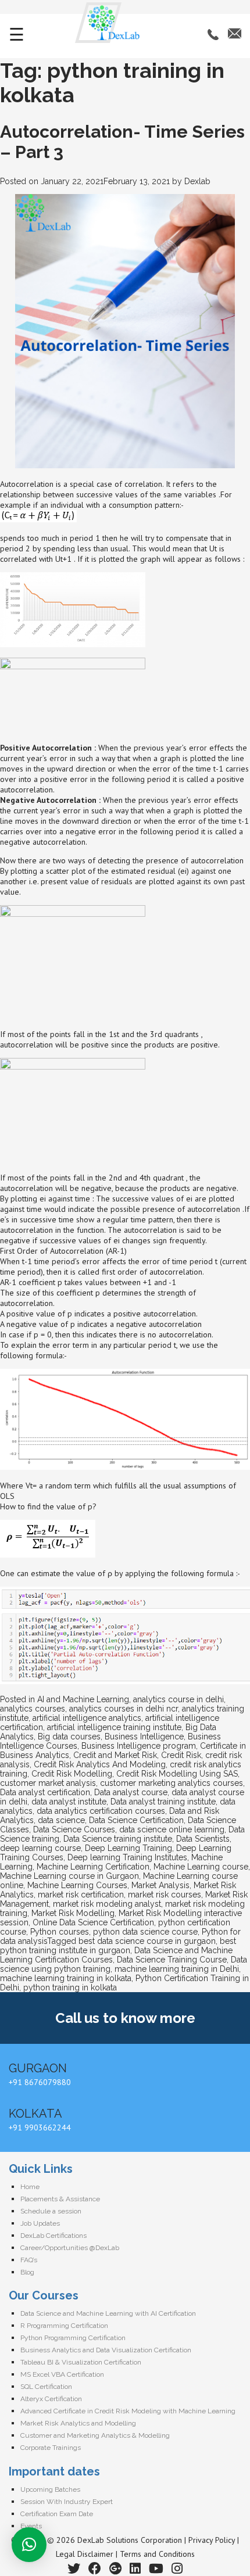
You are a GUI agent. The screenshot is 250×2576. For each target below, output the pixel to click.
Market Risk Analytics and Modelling (78, 2423)
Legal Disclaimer (85, 2554)
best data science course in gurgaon (147, 1941)
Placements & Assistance (60, 2199)
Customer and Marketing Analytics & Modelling (95, 2435)
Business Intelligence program (139, 1746)
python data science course (145, 1932)
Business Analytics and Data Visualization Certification (106, 2350)
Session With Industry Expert (67, 2502)
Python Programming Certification (73, 2338)
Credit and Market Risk (115, 1755)
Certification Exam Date (57, 2514)
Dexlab (197, 181)
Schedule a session (51, 2211)
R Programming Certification (64, 2326)
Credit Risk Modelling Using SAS (177, 1774)
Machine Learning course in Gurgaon (69, 1876)
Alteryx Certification (51, 2399)
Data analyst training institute (163, 1802)
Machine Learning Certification (93, 1867)
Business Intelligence (144, 1737)
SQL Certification (46, 2387)
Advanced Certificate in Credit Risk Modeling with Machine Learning (128, 2411)
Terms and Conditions (157, 2554)
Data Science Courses (74, 1829)
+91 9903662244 (40, 2127)
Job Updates (40, 2223)
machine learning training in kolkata (66, 1978)
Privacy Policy (212, 2540)
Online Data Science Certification (93, 1922)
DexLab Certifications (53, 2236)
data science (61, 1820)
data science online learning (172, 1829)
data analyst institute (69, 1802)
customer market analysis (48, 1783)
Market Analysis (160, 1885)
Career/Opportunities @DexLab (70, 2248)
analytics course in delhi (178, 1699)
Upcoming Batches (50, 2489)
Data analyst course (131, 1792)
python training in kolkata (70, 1987)
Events (31, 2526)
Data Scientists (203, 1839)
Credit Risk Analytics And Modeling (100, 1764)
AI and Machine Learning (83, 1699)
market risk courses (165, 1895)
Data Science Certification (136, 1820)
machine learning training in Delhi (177, 1969)
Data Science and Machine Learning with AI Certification (108, 2313)
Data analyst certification (45, 1792)
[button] (29, 2545)
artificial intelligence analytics (87, 1718)
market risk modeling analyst (107, 1904)
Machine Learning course (201, 1867)
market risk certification (81, 1895)
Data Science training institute (118, 1839)
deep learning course (40, 1848)
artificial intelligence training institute (114, 1727)
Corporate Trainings (51, 2448)
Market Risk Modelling (73, 1913)
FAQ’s (29, 2260)
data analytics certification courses (101, 1811)
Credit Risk (181, 1755)
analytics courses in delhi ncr (124, 1709)
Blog (27, 2272)
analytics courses (33, 1709)
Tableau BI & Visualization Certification (81, 2362)
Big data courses (69, 1737)
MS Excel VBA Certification (62, 2374)
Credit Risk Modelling (72, 1774)
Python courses (60, 1932)
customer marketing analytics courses (172, 1783)
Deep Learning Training (128, 1848)
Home (30, 2187)
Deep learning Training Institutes (127, 1857)
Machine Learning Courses (77, 1885)
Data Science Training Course (172, 1960)
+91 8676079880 (40, 2082)
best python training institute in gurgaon (118, 1946)
